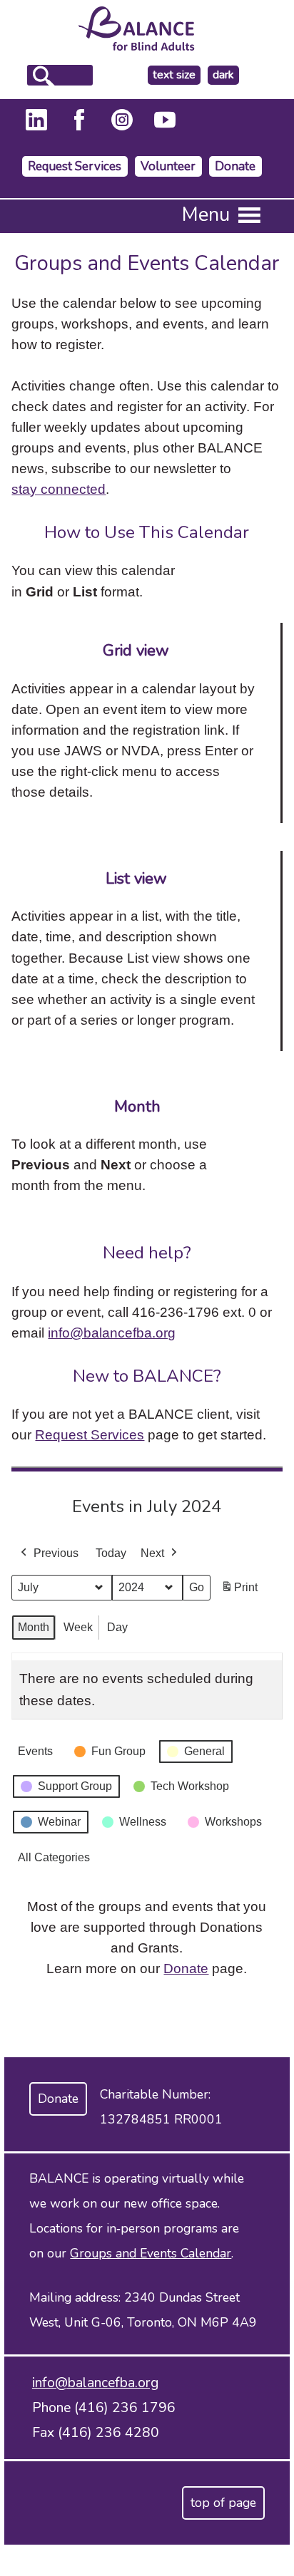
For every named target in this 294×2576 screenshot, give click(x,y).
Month (34, 1627)
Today (111, 1553)
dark (225, 75)
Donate (235, 166)
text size (174, 75)
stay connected (59, 489)
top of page (223, 2503)
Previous (56, 1553)
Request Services (75, 166)
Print (239, 1592)
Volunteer (168, 166)
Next (152, 1553)
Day (117, 1627)
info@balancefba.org (112, 1333)
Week (78, 1627)
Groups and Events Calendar (151, 2253)
